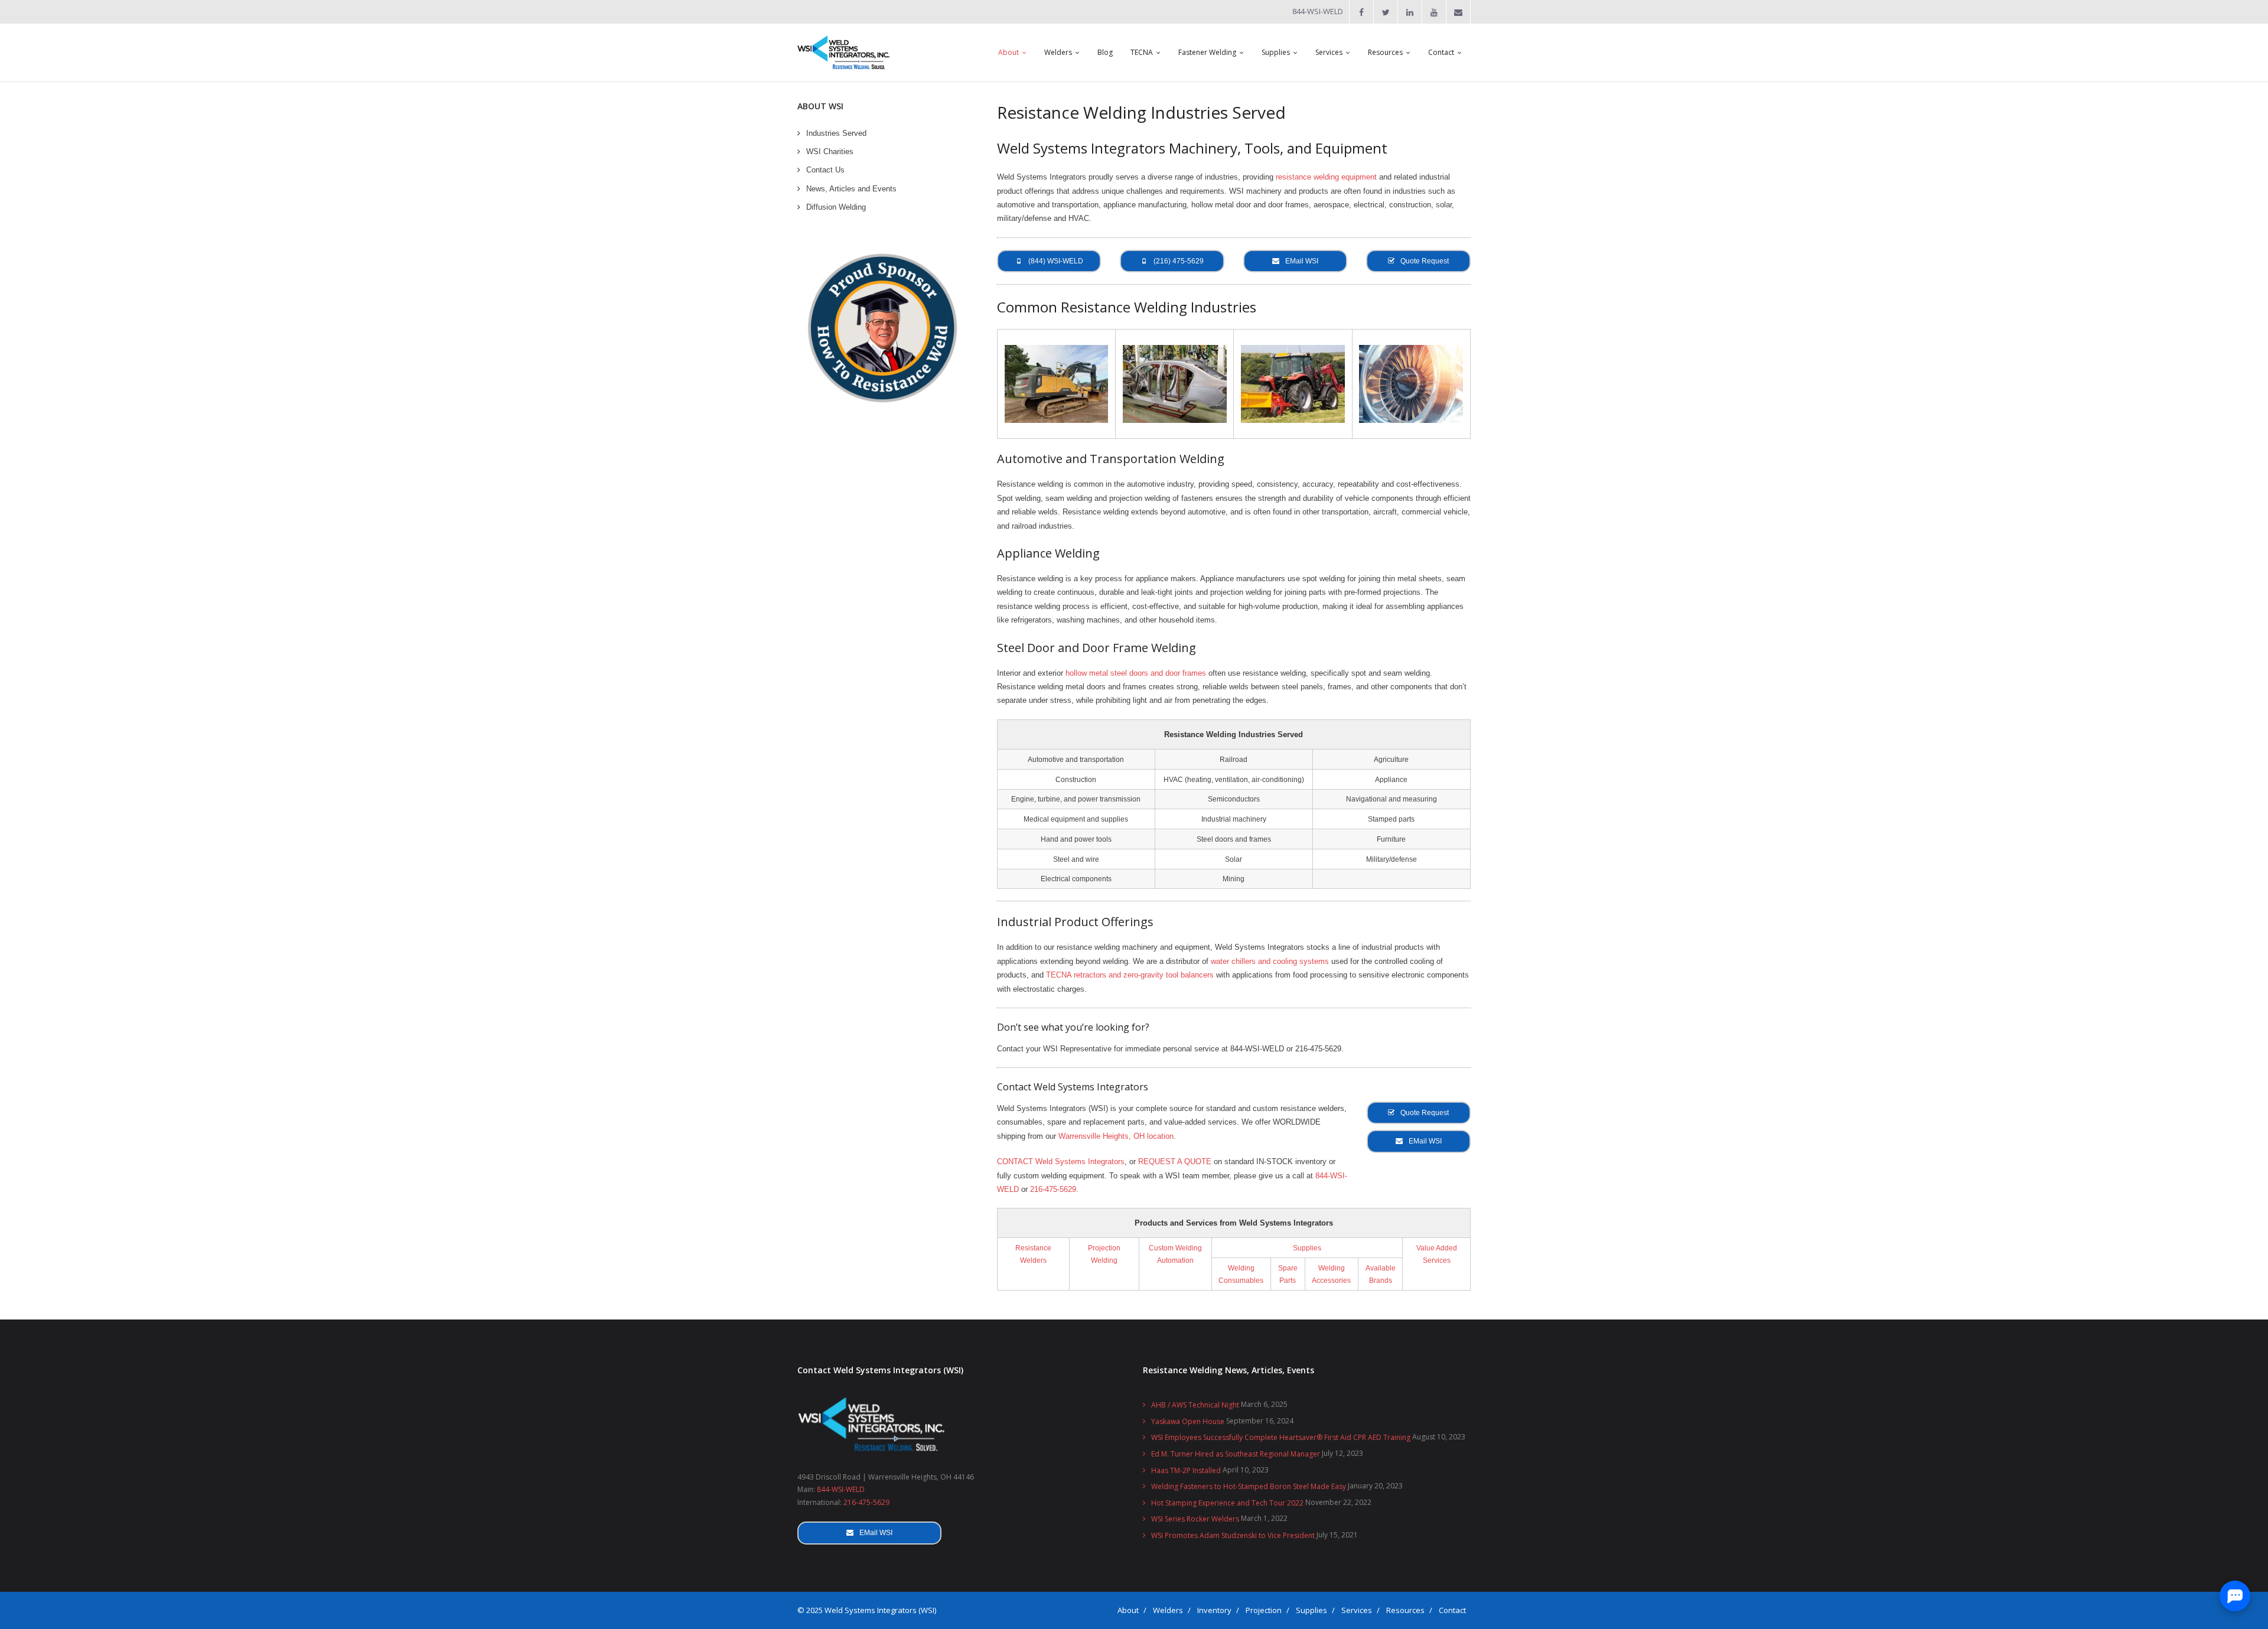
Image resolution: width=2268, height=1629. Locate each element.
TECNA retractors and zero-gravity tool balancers (1130, 975)
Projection (1264, 1610)
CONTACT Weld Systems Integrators (1061, 1162)
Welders (1168, 1610)
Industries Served (836, 133)
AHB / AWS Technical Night (1195, 1405)
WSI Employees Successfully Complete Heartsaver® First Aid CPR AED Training (1281, 1437)
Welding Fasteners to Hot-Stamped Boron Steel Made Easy (1249, 1486)
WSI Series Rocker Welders (1195, 1519)
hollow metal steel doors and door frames (1136, 673)
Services (1357, 1610)
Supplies (1307, 1248)
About (1128, 1610)
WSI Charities (830, 152)
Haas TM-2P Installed (1186, 1470)
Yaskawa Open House (1188, 1421)
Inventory (1214, 1610)
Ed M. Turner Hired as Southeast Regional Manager (1236, 1454)
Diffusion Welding (836, 207)
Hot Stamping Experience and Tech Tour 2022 (1227, 1503)
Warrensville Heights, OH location (1116, 1136)
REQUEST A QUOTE (1175, 1162)
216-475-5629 (1053, 1189)
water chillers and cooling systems (1270, 961)
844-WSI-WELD (841, 1489)
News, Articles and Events (851, 189)
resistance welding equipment (1326, 177)
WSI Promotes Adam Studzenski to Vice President (1233, 1535)
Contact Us (825, 170)
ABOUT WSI (820, 106)
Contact (1452, 1610)
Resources (1405, 1610)
